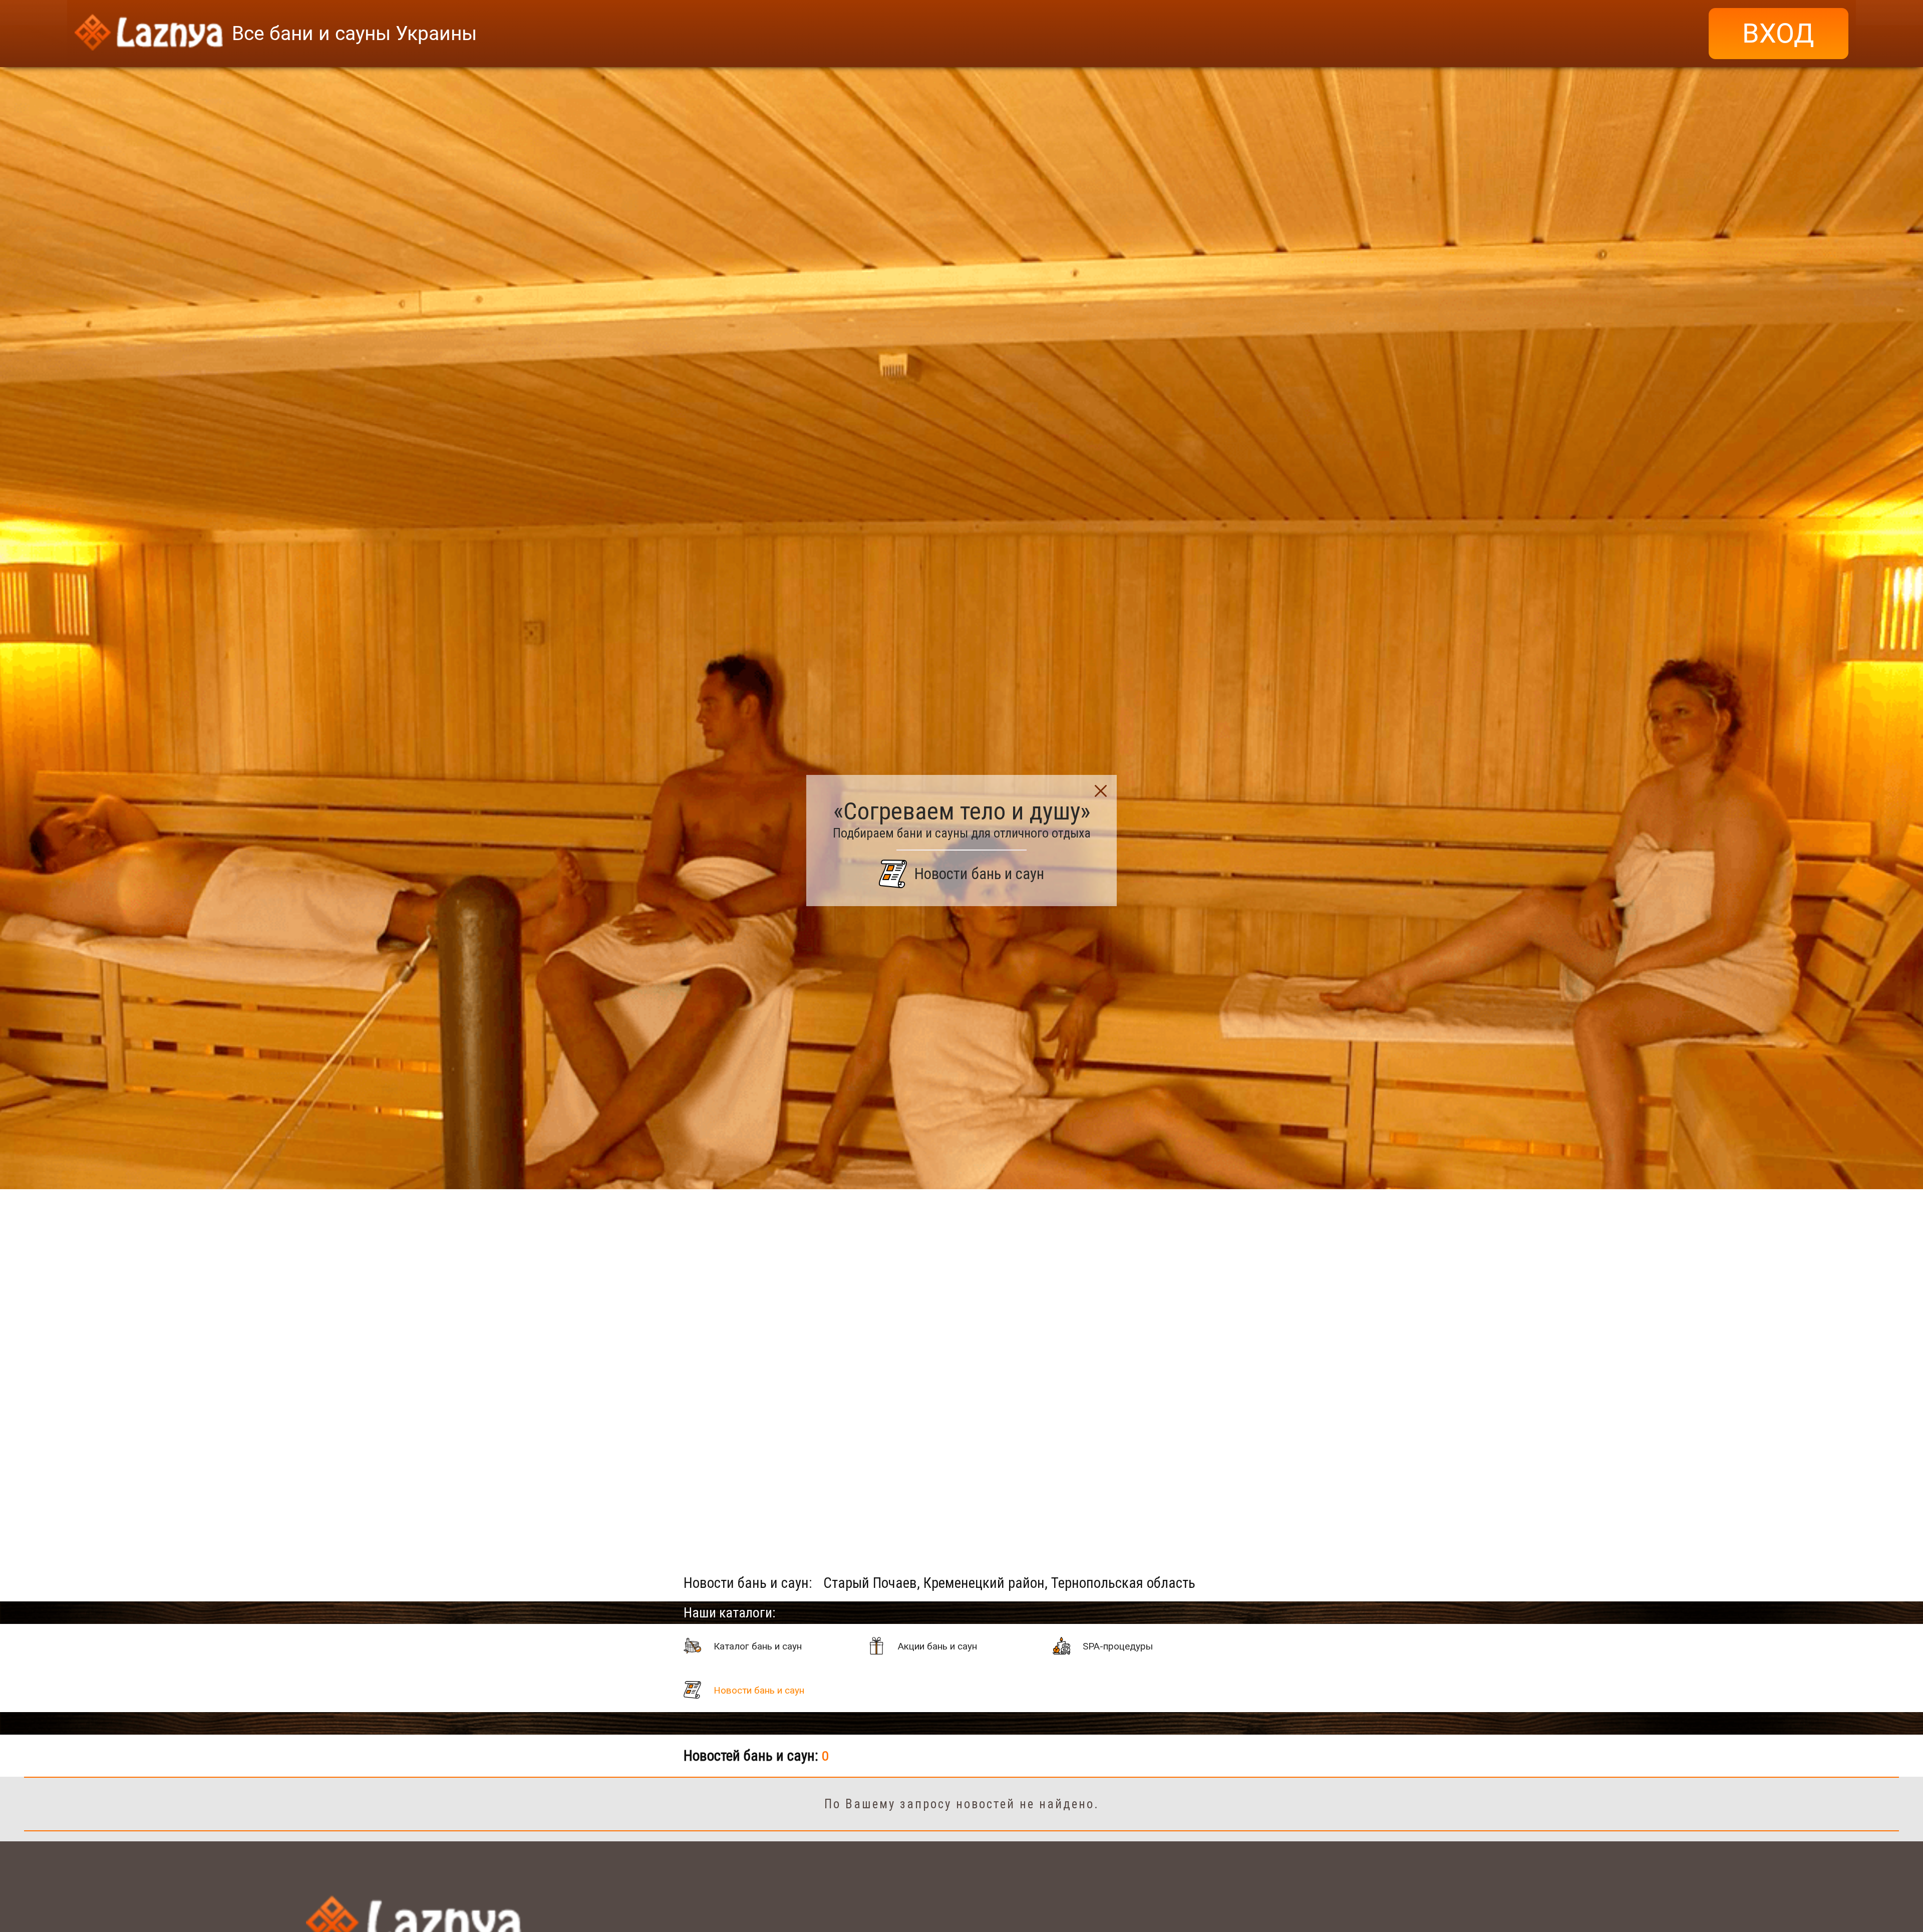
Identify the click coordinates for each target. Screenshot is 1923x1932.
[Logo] (149, 34)
